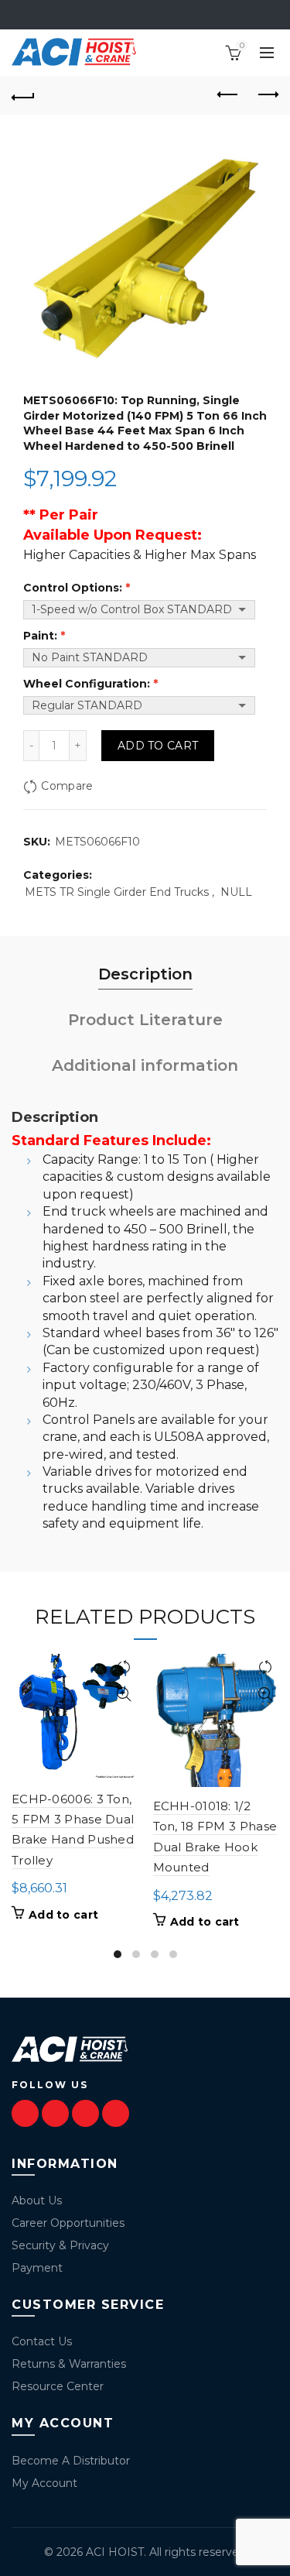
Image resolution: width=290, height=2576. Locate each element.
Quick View (124, 1694)
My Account (44, 2483)
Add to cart (158, 746)
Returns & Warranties (69, 2364)
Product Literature (145, 1020)
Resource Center (58, 2386)
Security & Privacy (60, 2245)
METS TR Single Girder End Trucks (117, 892)
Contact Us (42, 2341)
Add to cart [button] (63, 1915)
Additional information (145, 1065)
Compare (67, 787)
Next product (267, 95)
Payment (37, 2268)
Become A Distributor (71, 2461)
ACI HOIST (115, 2552)
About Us (37, 2200)
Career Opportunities (68, 2223)
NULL (236, 892)
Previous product (228, 95)
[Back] (23, 95)
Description (145, 974)
